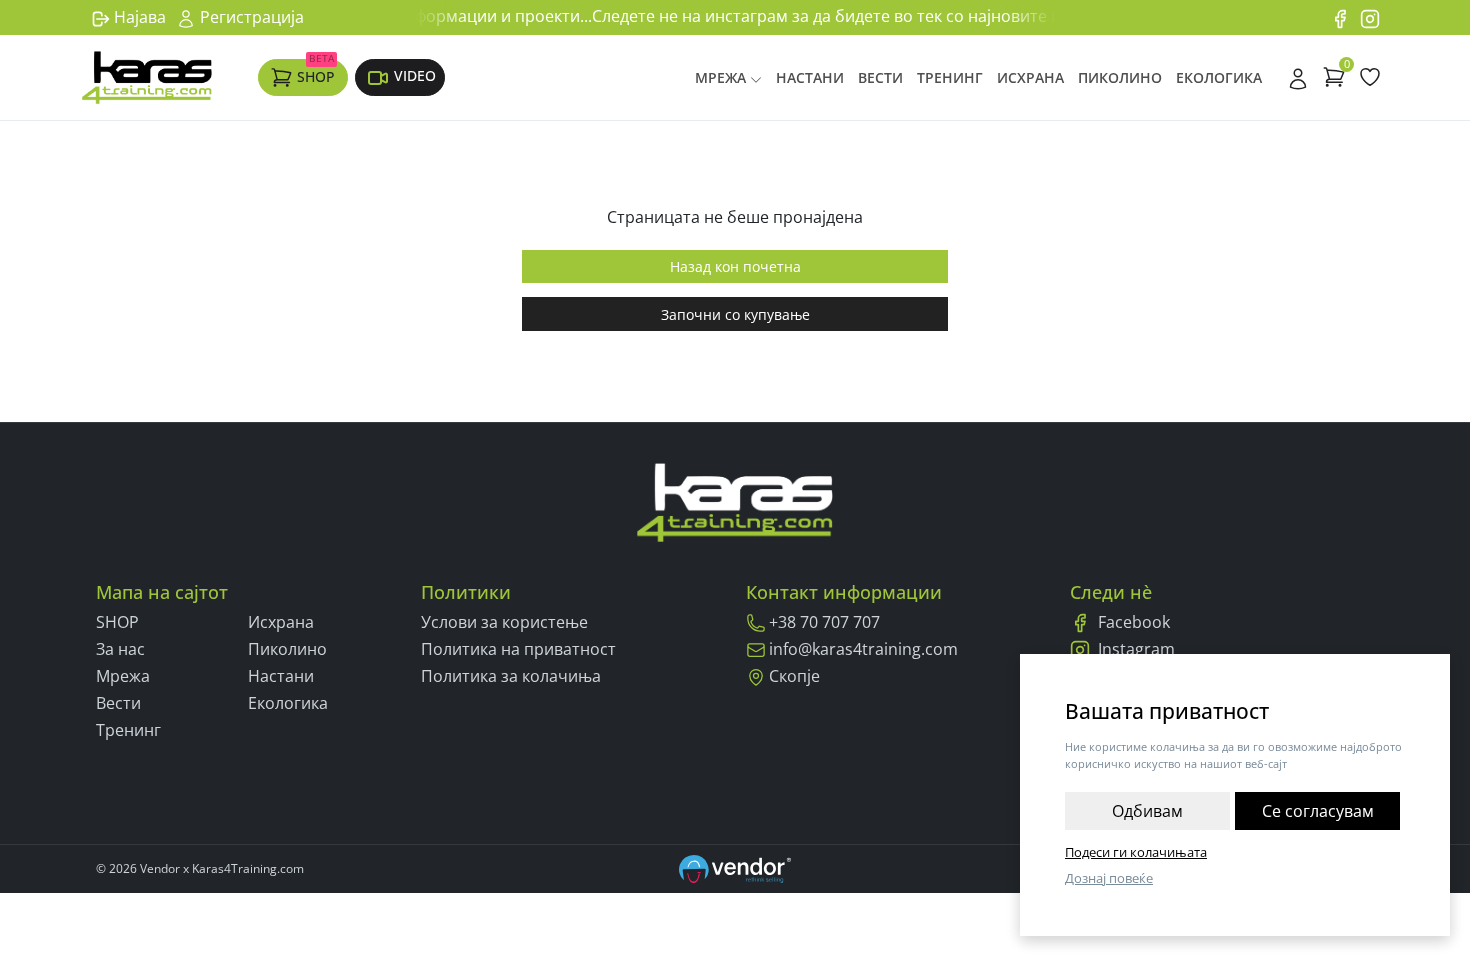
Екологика (1219, 77)
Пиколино (1120, 77)
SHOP (316, 72)
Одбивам (1147, 811)
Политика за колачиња (511, 676)
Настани (810, 77)
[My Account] (1298, 77)
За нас (120, 649)
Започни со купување (735, 314)
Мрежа (720, 77)
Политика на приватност (518, 649)
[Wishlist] (1370, 77)
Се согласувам (1318, 811)
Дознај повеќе (1109, 878)
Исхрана (1030, 77)
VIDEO (415, 75)
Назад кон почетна (735, 266)
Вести (880, 77)
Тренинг (950, 77)
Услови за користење (504, 622)
